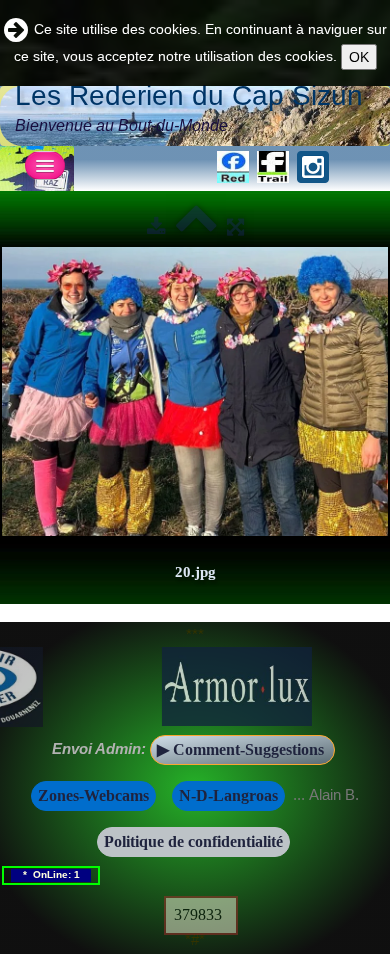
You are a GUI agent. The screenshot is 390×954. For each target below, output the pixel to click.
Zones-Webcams (93, 795)
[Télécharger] (156, 226)
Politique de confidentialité (193, 841)
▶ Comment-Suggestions (242, 749)
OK (359, 57)
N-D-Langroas (228, 795)
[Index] (196, 226)
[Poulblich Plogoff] (195, 392)
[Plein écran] (235, 226)
